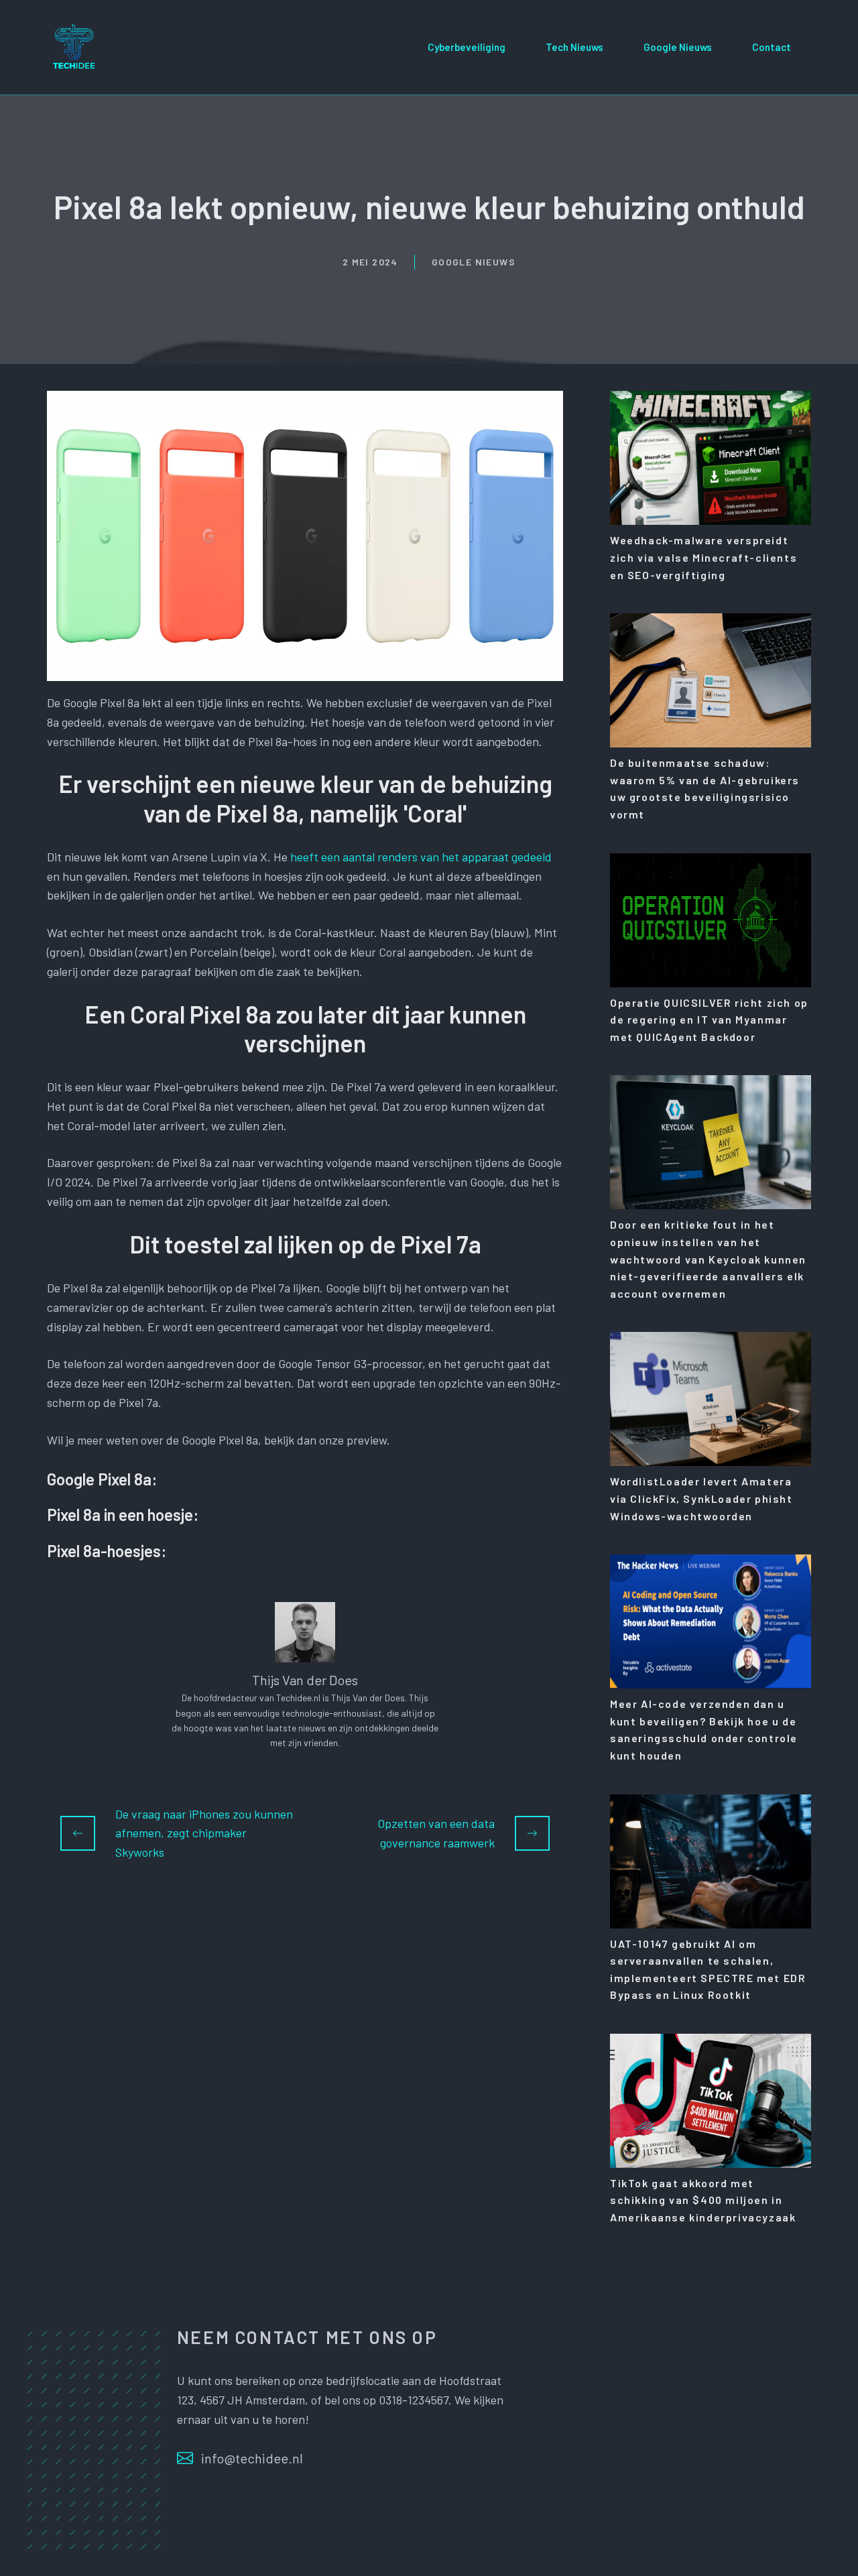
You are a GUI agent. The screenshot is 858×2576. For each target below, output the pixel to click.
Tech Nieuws (574, 47)
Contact (772, 47)
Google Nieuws (678, 47)
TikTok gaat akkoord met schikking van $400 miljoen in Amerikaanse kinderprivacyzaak (703, 2200)
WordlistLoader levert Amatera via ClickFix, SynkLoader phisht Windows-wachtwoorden (701, 1498)
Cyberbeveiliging (467, 47)
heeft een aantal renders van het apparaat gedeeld (421, 857)
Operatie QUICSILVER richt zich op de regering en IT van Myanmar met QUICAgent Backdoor (709, 1020)
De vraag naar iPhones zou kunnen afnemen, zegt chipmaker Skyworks (204, 1833)
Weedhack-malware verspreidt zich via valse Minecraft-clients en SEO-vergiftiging (703, 557)
